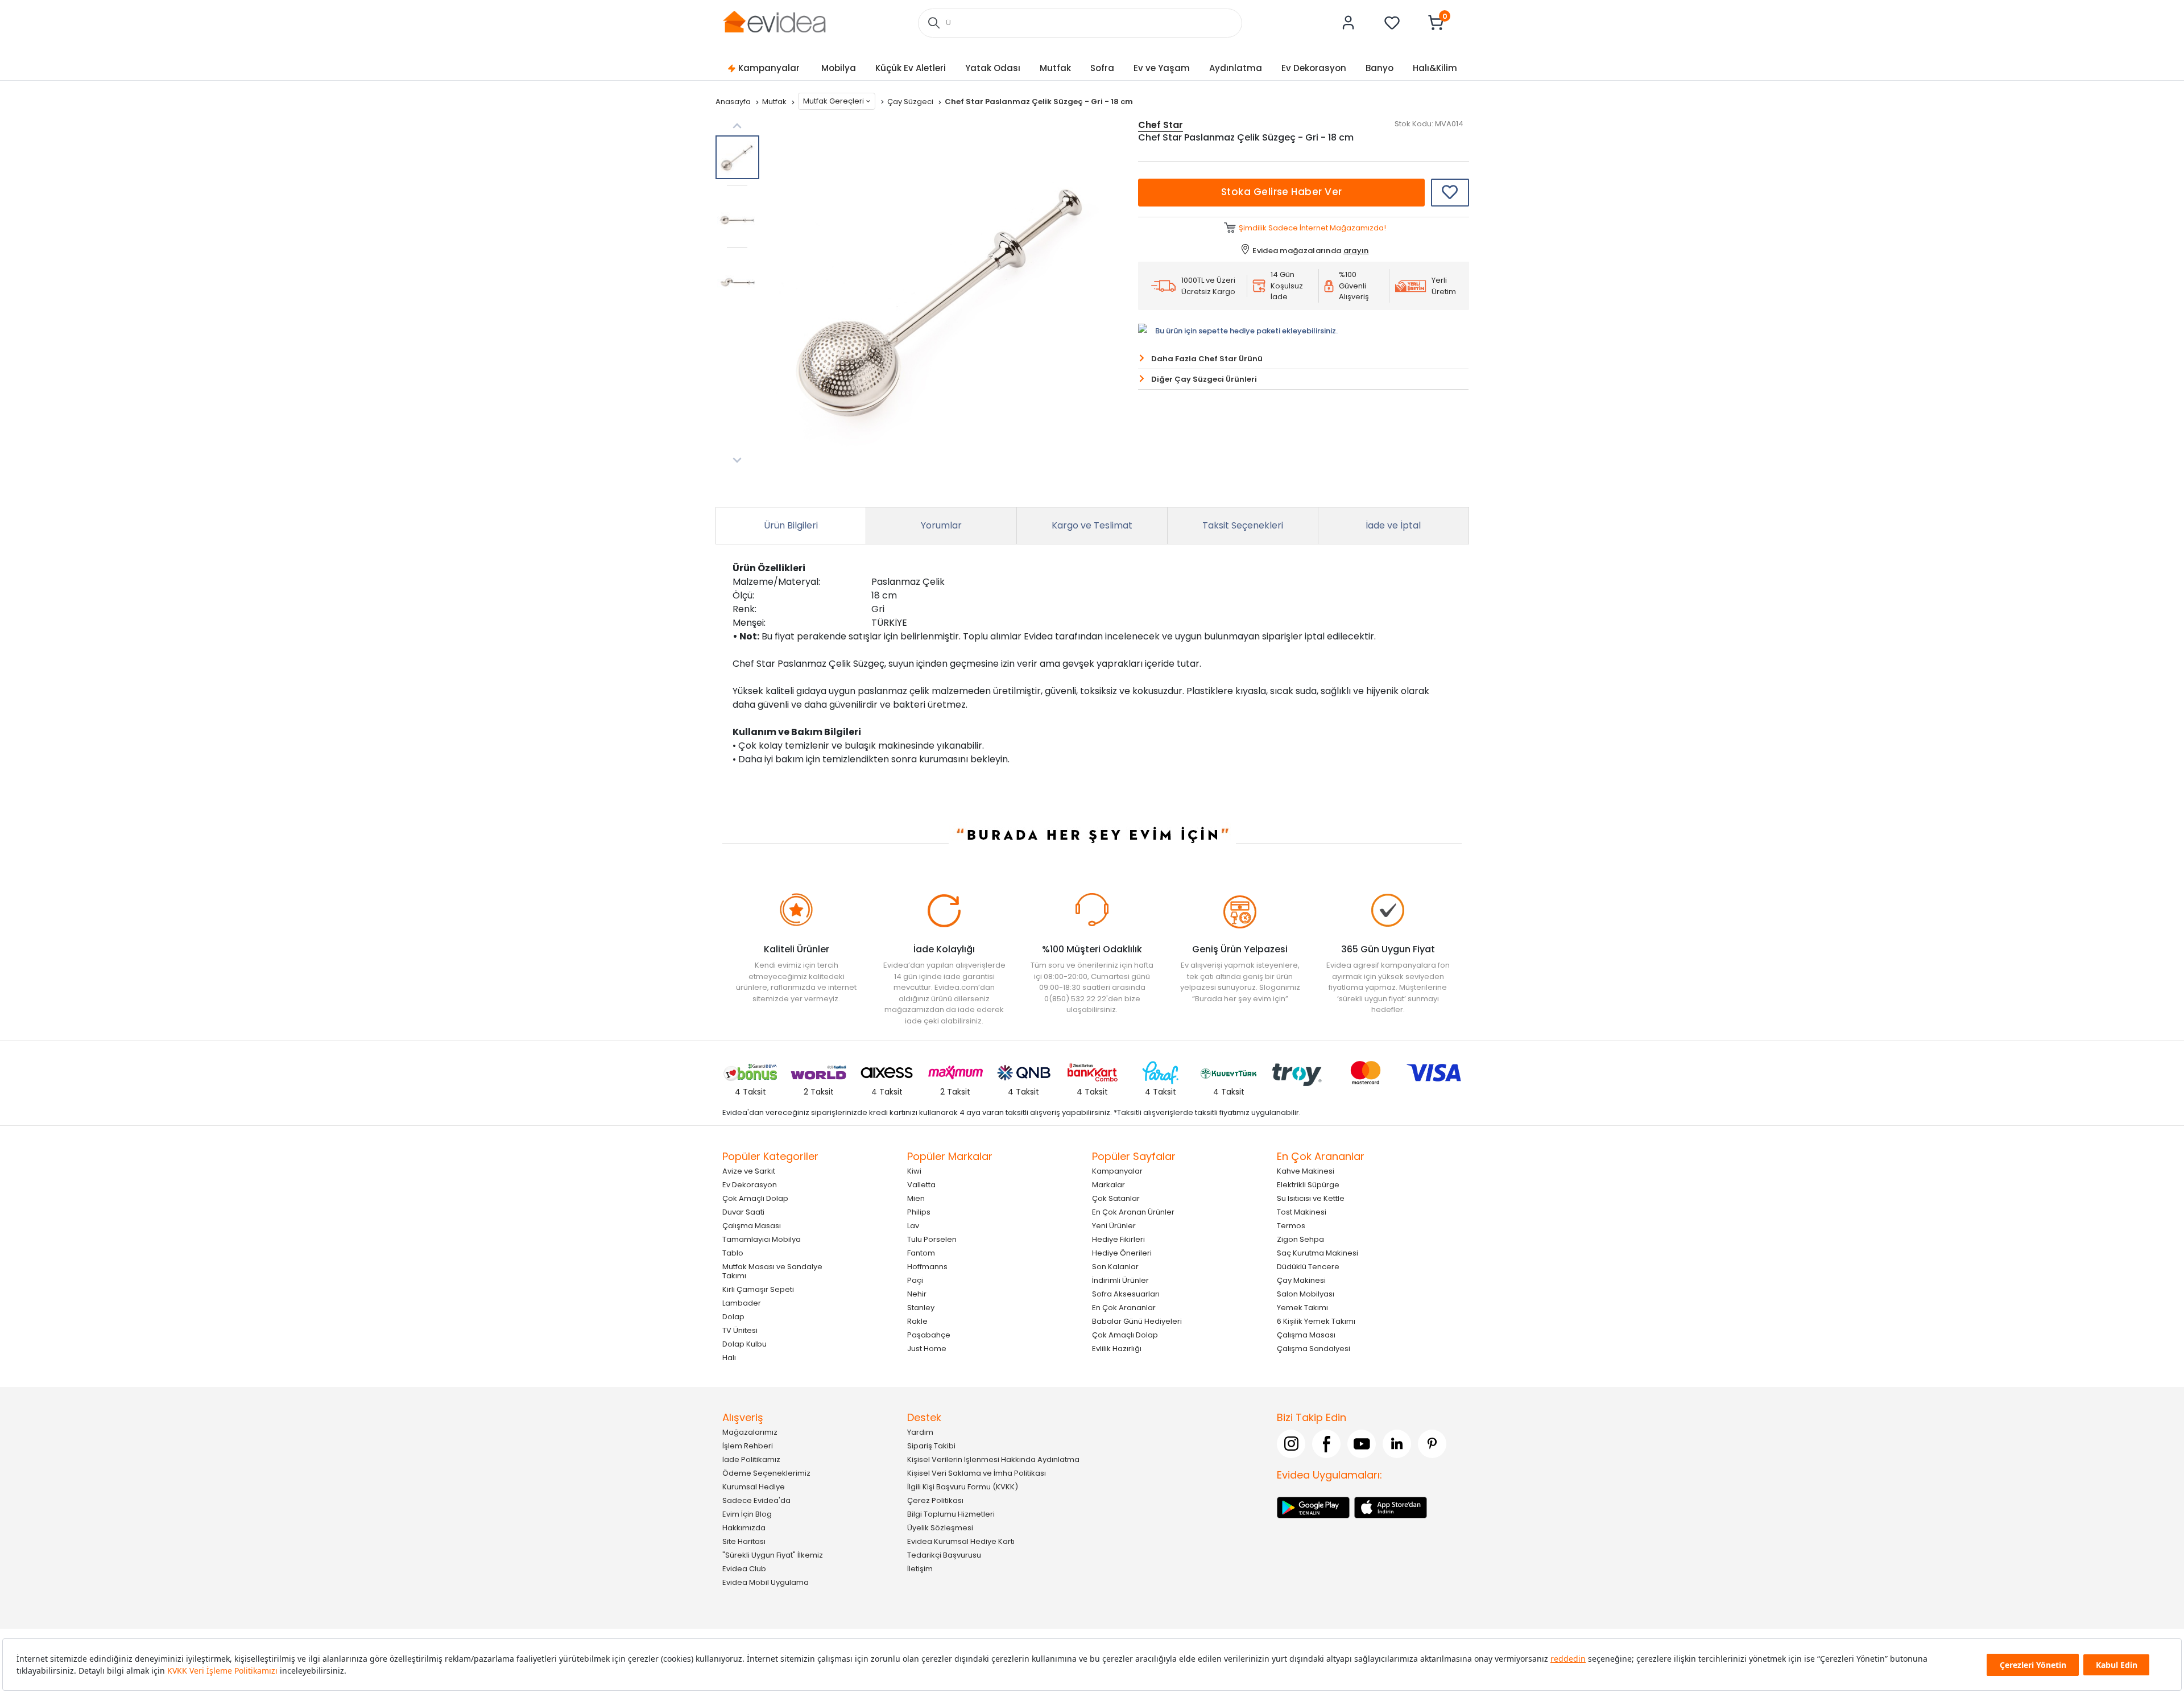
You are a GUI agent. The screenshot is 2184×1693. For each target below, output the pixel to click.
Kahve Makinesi (1306, 1171)
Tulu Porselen (932, 1239)
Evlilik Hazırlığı (1117, 1349)
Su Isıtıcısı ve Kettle (1311, 1198)
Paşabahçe (929, 1335)
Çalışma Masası (752, 1226)
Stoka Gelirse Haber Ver (1282, 192)
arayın (1356, 251)
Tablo (733, 1253)
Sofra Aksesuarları (1126, 1294)
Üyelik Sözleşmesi (940, 1528)
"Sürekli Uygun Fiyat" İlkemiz (773, 1555)
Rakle (917, 1321)
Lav (913, 1226)
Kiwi (914, 1171)
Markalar (1108, 1185)
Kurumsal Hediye (754, 1487)
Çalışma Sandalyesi (1314, 1349)
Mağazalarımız (750, 1432)
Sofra (1102, 68)
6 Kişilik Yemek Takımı (1316, 1321)
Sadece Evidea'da (756, 1500)
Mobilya (839, 68)
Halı (729, 1358)
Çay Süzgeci (911, 102)
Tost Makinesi (1302, 1212)
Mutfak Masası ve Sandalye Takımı (772, 1271)
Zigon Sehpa (1300, 1239)
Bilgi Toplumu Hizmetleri (951, 1514)
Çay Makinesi (1301, 1280)
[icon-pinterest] (1432, 1444)
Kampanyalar (769, 68)
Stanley (921, 1308)
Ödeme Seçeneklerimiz (766, 1473)
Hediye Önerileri (1122, 1253)
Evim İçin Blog (747, 1514)
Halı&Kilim (1435, 68)
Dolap (733, 1317)
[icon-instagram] (1291, 1444)
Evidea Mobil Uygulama (766, 1582)
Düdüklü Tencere (1308, 1267)
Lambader (742, 1303)
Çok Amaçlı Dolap (755, 1198)
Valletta (921, 1185)
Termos (1291, 1226)
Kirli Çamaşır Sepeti (758, 1289)
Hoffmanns (927, 1267)
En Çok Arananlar (1124, 1308)
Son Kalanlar (1115, 1267)
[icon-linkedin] (1397, 1444)
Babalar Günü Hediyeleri (1137, 1321)
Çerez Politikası (935, 1500)
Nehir (917, 1294)
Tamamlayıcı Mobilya (762, 1239)
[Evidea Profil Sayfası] (1349, 23)
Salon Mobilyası (1306, 1294)
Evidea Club (744, 1569)
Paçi (915, 1280)
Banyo (1380, 68)
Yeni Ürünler (1114, 1226)
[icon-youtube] (1362, 1444)
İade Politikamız (751, 1459)
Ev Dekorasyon (1314, 68)
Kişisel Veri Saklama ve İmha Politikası (977, 1473)
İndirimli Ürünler (1120, 1280)
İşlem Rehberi (748, 1446)
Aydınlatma (1236, 68)
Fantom (921, 1253)
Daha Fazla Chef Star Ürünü (1207, 359)
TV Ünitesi (740, 1330)
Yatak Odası (993, 68)
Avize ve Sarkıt (749, 1171)
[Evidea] (774, 22)
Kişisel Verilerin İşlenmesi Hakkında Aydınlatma (993, 1459)
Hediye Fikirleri (1118, 1239)
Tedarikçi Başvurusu (944, 1555)
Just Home (927, 1349)
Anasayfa (734, 102)
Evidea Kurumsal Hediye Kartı (961, 1541)
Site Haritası (744, 1541)
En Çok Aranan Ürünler (1133, 1212)
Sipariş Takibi (931, 1446)
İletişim (920, 1569)
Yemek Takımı (1302, 1308)
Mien (916, 1198)
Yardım (920, 1432)
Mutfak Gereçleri (834, 101)
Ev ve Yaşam (1162, 68)
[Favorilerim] (1392, 23)
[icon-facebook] (1326, 1444)
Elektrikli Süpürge (1308, 1185)
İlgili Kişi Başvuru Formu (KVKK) (963, 1487)
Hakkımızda (744, 1528)
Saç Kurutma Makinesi (1318, 1253)
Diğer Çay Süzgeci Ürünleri (1204, 379)
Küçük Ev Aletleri (911, 68)
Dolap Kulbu (744, 1344)
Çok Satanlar (1116, 1198)
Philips (919, 1212)
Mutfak (1055, 68)
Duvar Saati (743, 1212)
